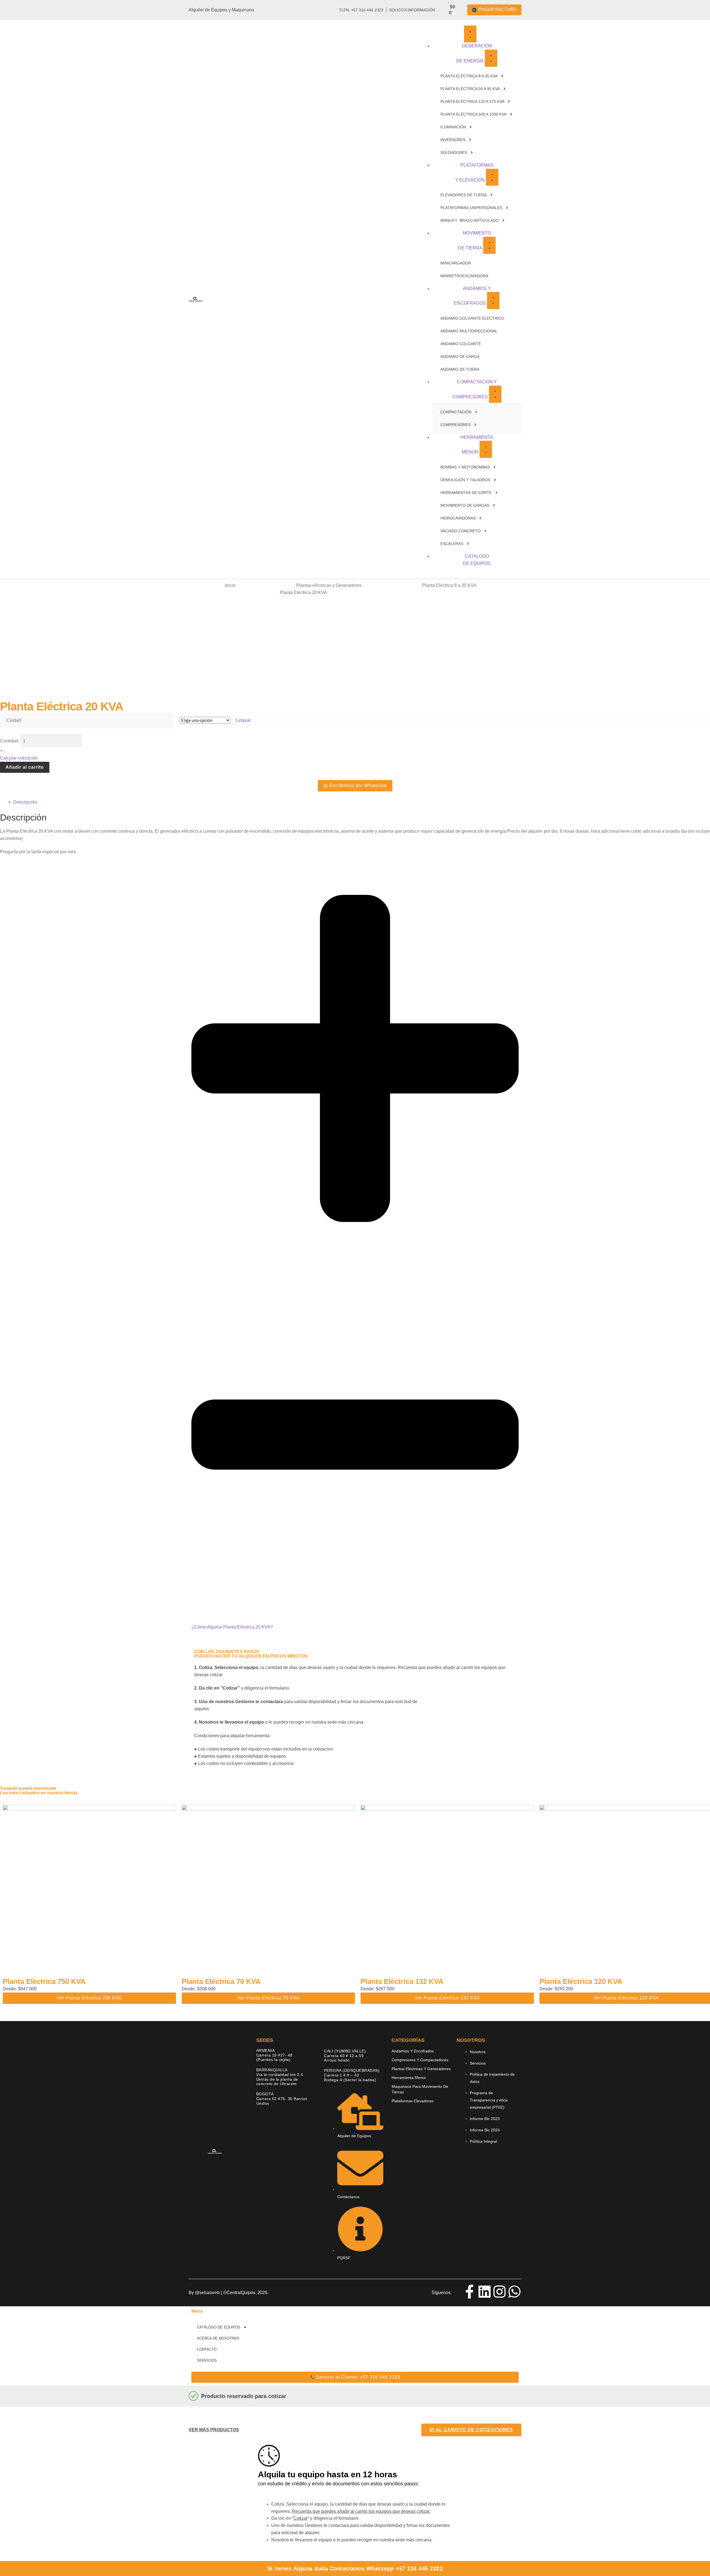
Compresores (456, 425)
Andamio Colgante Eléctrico (472, 318)
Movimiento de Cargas (465, 505)
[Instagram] (499, 2292)
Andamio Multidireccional (469, 331)
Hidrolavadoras (458, 518)
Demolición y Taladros (465, 480)
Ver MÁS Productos (214, 2430)
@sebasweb (207, 2293)
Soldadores (454, 152)
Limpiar (243, 720)
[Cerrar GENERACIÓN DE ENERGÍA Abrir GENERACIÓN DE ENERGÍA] (491, 58)
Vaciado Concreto (461, 531)
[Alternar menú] (470, 34)
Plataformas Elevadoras (413, 2101)
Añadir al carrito (25, 767)
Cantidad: (10, 741)
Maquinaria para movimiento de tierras (420, 2089)
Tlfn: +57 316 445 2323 (361, 10)
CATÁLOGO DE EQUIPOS (219, 2327)
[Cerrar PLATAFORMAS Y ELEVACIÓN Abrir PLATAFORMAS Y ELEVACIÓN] (492, 177)
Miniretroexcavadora (464, 276)
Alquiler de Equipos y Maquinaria (221, 10)
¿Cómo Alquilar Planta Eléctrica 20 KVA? (232, 1627)
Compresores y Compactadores (420, 2060)
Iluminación (453, 127)
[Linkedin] (485, 2292)
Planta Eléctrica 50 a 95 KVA (470, 89)
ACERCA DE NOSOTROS (218, 2338)
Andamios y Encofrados (413, 2051)
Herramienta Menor (409, 2078)
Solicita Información (412, 10)
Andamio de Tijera (460, 369)
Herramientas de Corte (466, 493)
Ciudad (14, 720)
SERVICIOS (207, 2360)
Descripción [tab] (25, 802)
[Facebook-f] (470, 2292)
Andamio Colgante (461, 344)
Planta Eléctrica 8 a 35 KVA (469, 76)
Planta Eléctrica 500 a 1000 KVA (473, 114)
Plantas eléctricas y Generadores (329, 585)
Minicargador (456, 263)
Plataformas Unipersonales (471, 208)
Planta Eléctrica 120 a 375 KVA (472, 101)
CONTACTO (207, 2349)
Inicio (230, 585)
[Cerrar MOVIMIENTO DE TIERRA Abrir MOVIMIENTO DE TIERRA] (489, 245)
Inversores (453, 140)
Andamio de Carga (460, 356)
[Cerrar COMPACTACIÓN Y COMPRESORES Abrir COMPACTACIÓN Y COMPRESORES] (495, 394)
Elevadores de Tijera (464, 195)
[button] (355, 1251)
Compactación (456, 412)
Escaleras (452, 544)
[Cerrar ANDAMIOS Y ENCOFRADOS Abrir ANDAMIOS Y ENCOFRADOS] (493, 300)
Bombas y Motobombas (465, 467)
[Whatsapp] (514, 2292)
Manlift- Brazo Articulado (470, 220)
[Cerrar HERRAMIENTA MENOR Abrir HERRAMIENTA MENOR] (486, 449)
